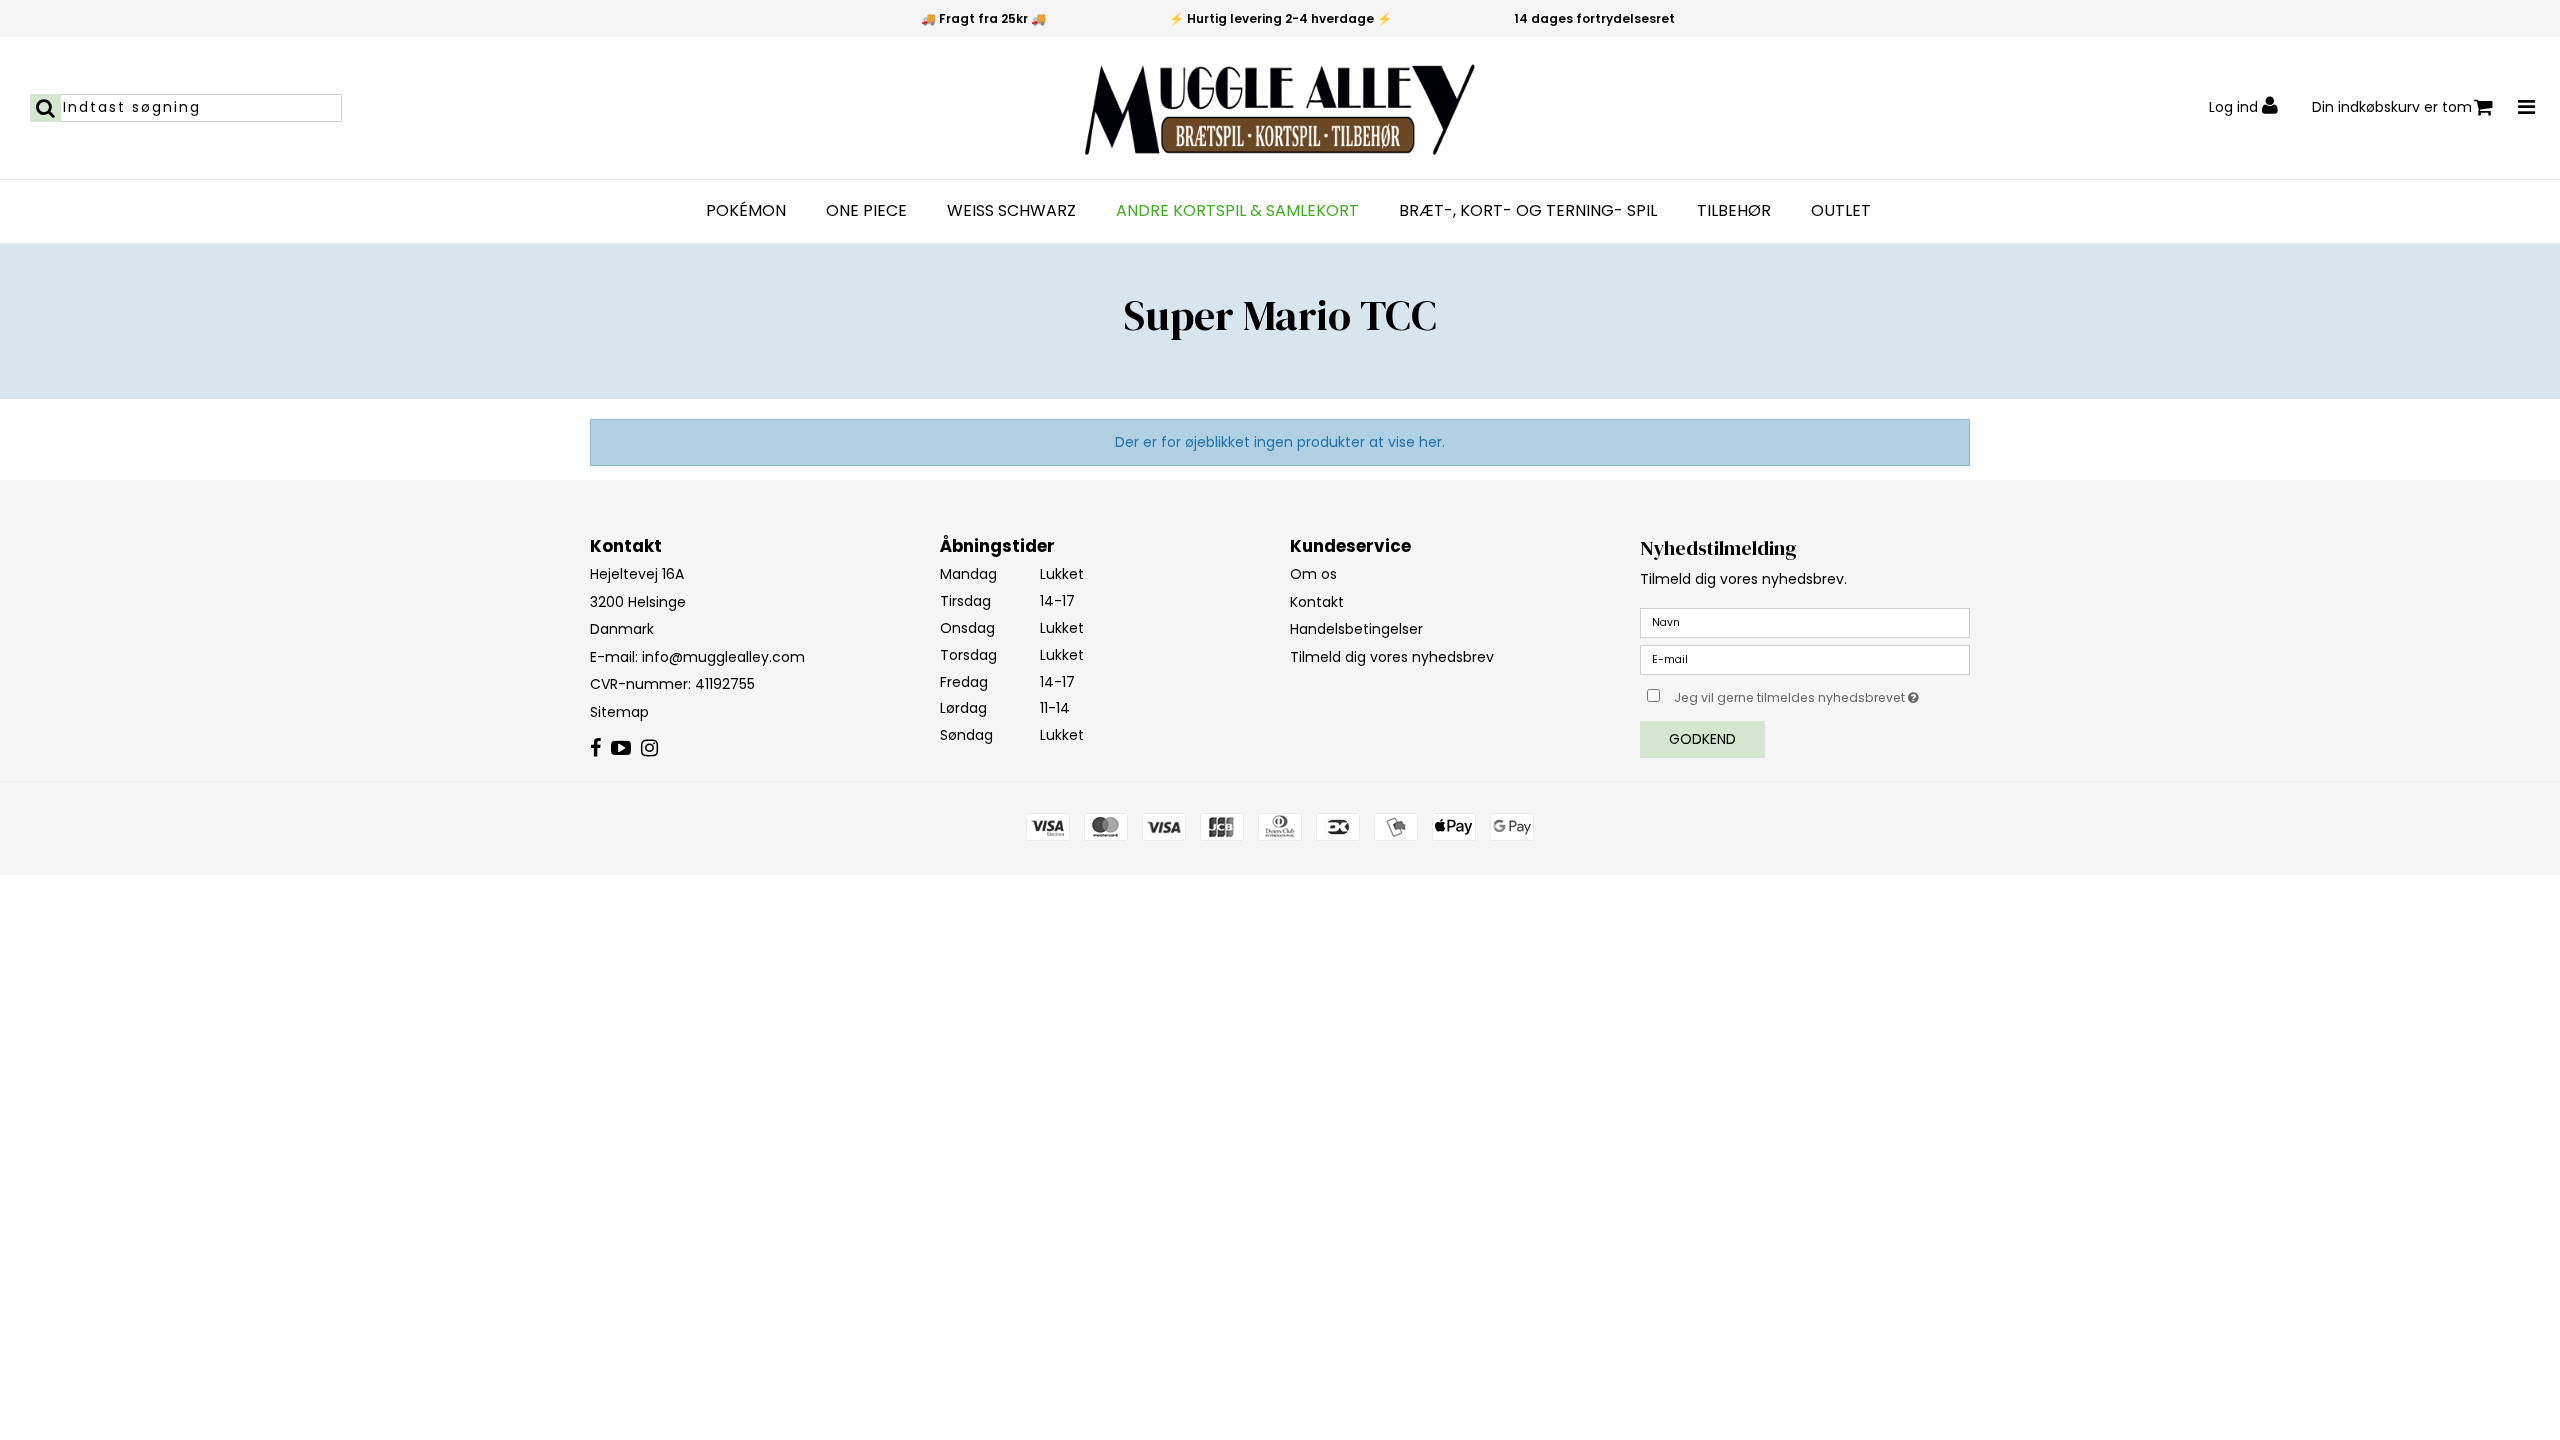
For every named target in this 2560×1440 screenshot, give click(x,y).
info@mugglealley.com (723, 657)
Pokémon (746, 211)
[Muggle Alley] (1280, 108)
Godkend (1702, 739)
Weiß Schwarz (1011, 211)
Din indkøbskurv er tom (2392, 107)
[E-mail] (1805, 659)
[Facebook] (595, 749)
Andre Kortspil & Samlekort (1237, 211)
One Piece (866, 211)
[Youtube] (621, 749)
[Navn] (1805, 622)
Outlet (1841, 211)
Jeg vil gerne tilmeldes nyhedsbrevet (1822, 694)
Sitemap (619, 712)
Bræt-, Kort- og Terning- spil (1528, 211)
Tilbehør (1734, 211)
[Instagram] (649, 749)
